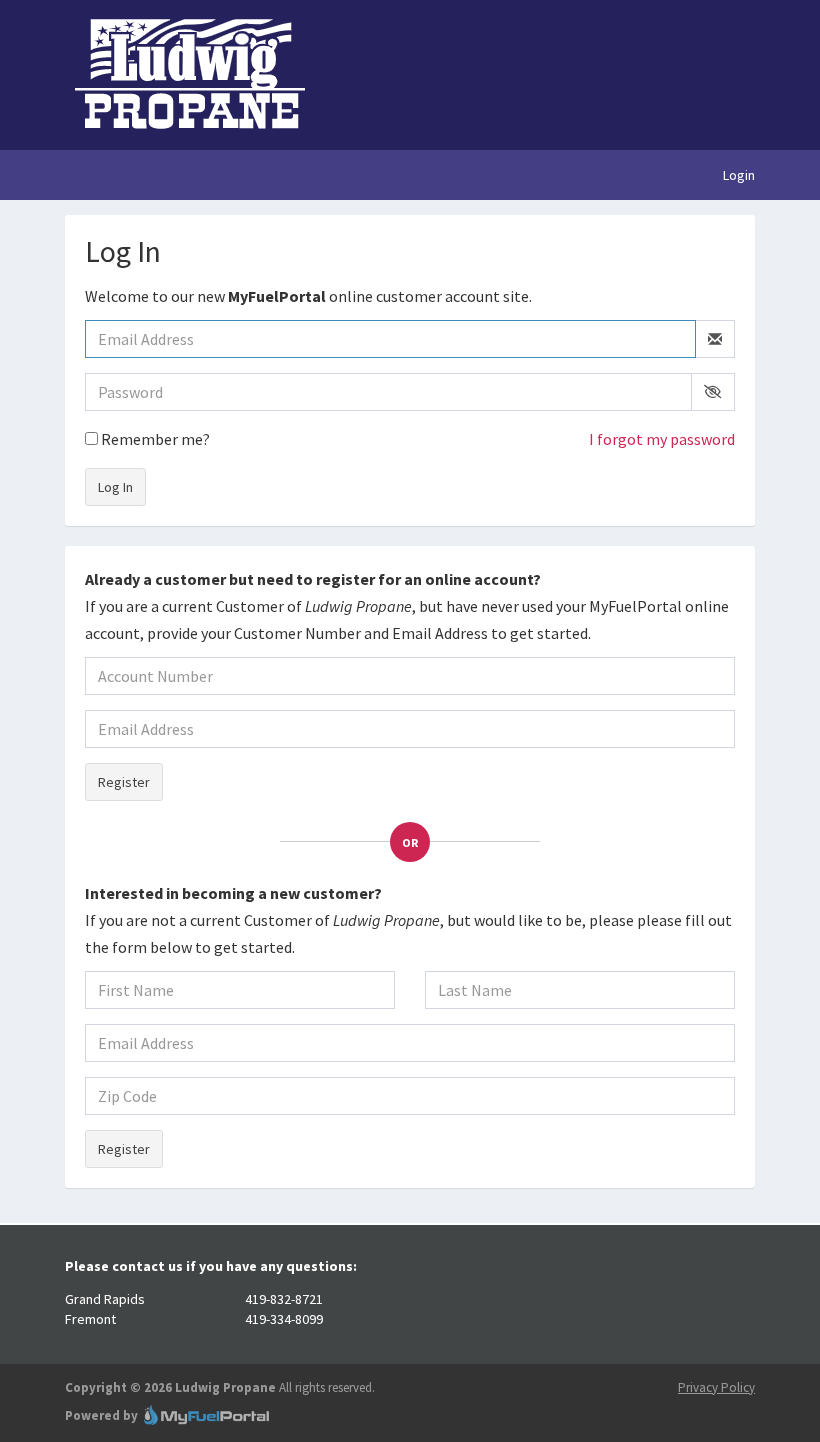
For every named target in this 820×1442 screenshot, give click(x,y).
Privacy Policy (716, 1387)
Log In (115, 487)
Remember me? (154, 439)
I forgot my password (662, 439)
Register (124, 782)
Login (739, 175)
